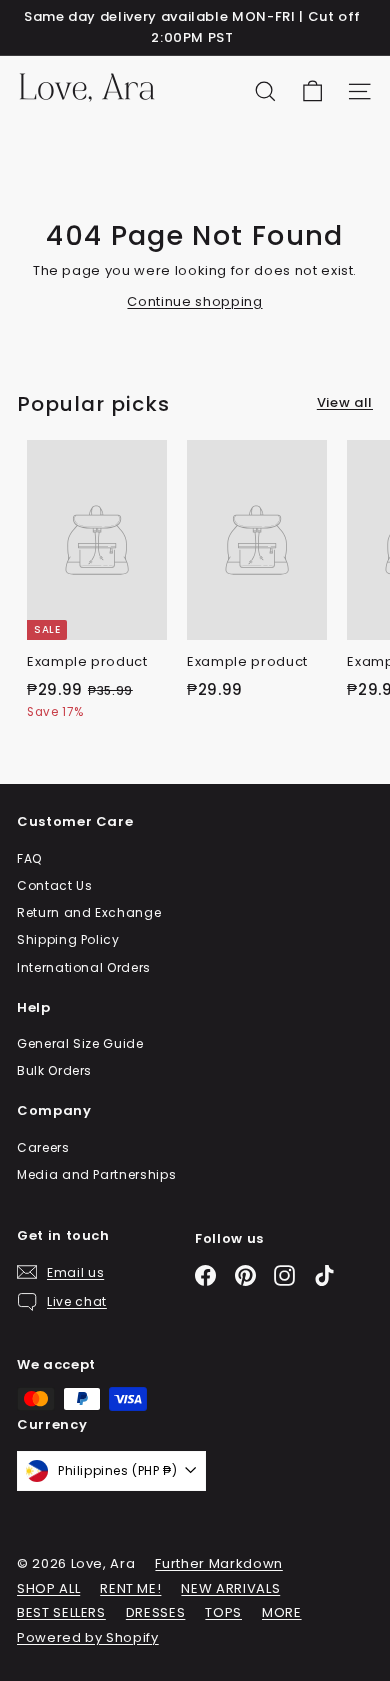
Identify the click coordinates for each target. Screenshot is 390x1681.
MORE (282, 1612)
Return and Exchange (89, 912)
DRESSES (156, 1612)
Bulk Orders (54, 1070)
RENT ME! (130, 1588)
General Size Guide (80, 1043)
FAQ (29, 858)
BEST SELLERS (61, 1612)
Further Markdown (218, 1563)
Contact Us (55, 885)
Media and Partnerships (96, 1174)
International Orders (84, 967)
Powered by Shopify (88, 1637)
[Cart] (312, 91)
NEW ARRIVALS (230, 1588)
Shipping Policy (68, 939)
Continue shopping (194, 301)
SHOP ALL (48, 1588)
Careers (43, 1147)
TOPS (223, 1612)
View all (345, 402)
